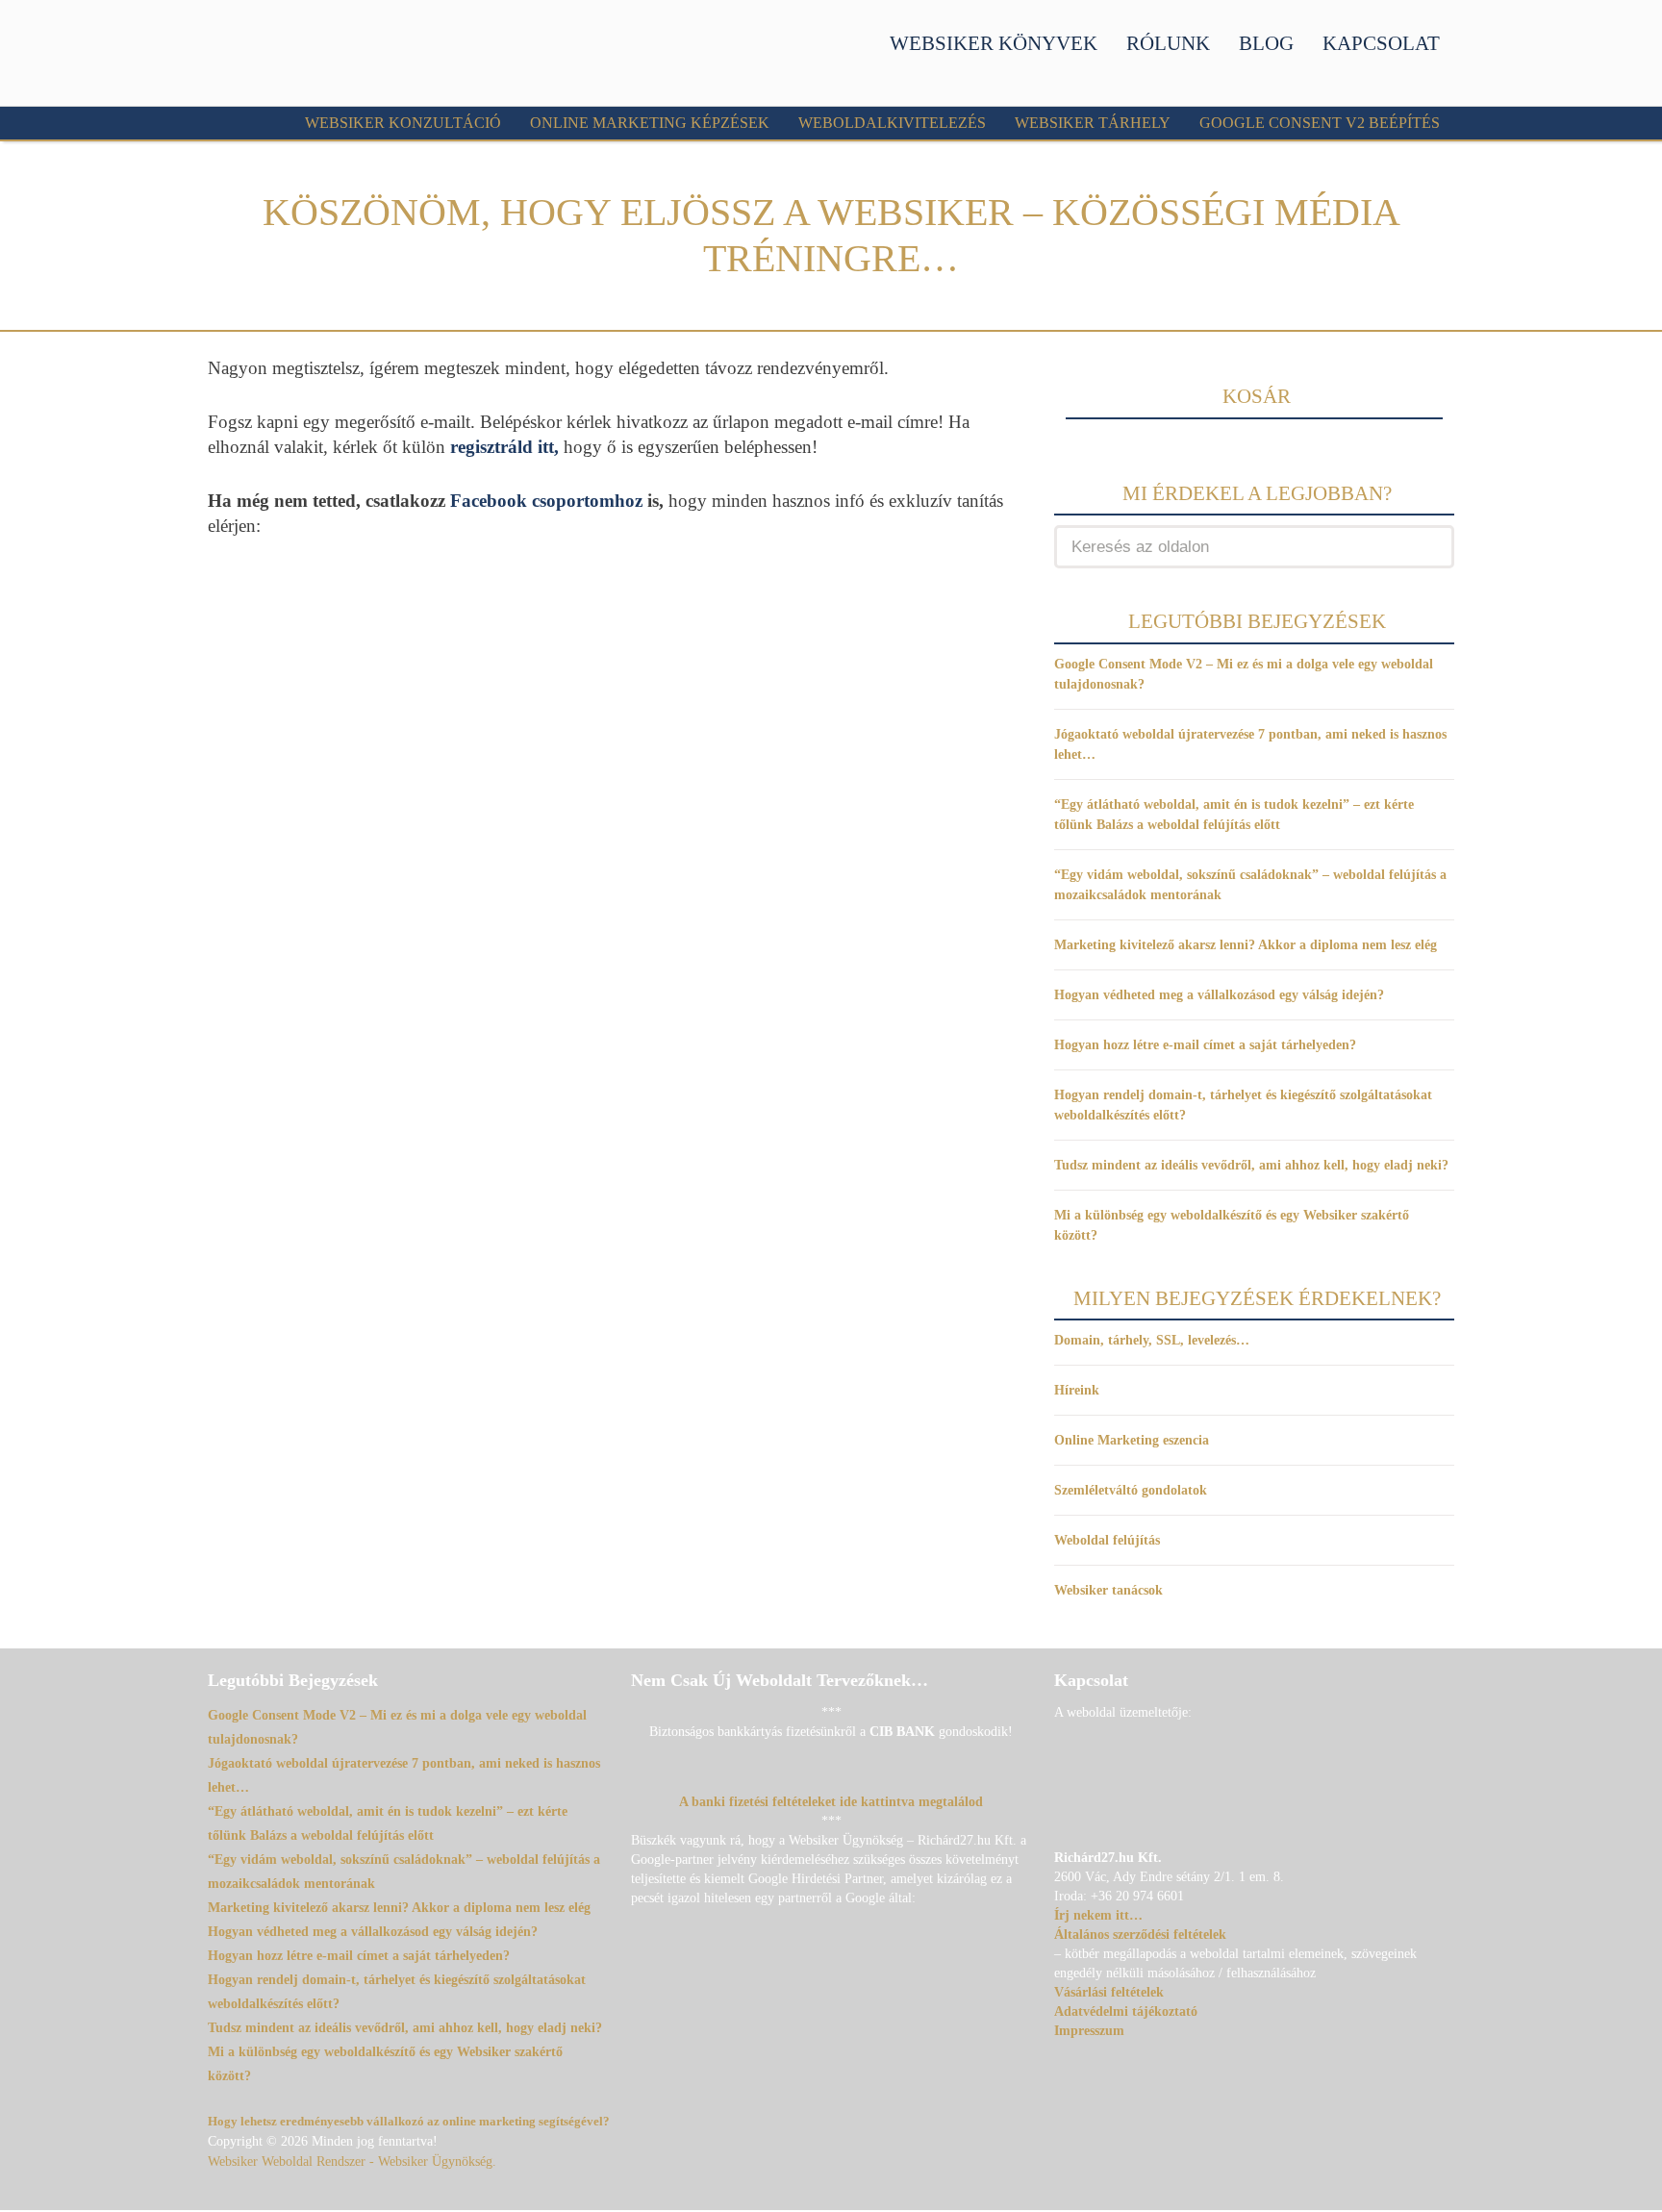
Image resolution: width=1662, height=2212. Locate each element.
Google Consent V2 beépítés (1320, 123)
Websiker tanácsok (1108, 1590)
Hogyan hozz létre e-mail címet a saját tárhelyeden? (1205, 1045)
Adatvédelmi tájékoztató (1126, 2011)
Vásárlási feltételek (1109, 1992)
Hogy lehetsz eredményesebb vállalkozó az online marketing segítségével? (409, 2121)
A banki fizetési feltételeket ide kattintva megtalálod (831, 1802)
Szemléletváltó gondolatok (1131, 1490)
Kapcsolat (1381, 43)
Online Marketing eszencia (1132, 1440)
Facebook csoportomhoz (546, 501)
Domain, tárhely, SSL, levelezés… (1152, 1340)
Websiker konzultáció (403, 123)
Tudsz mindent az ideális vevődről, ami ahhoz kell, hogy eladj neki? (1251, 1165)
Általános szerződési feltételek (1140, 1935)
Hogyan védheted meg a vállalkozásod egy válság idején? (1219, 995)
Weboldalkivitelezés (892, 123)
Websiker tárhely (1093, 123)
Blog (1266, 43)
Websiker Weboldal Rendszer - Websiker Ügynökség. (352, 2162)
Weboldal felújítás (1107, 1540)
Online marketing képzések (650, 123)
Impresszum (1089, 2031)
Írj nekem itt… (1098, 1915)
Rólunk (1168, 43)
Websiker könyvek (994, 43)
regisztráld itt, (504, 447)
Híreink (1077, 1390)
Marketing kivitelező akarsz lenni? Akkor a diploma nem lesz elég (1246, 945)
